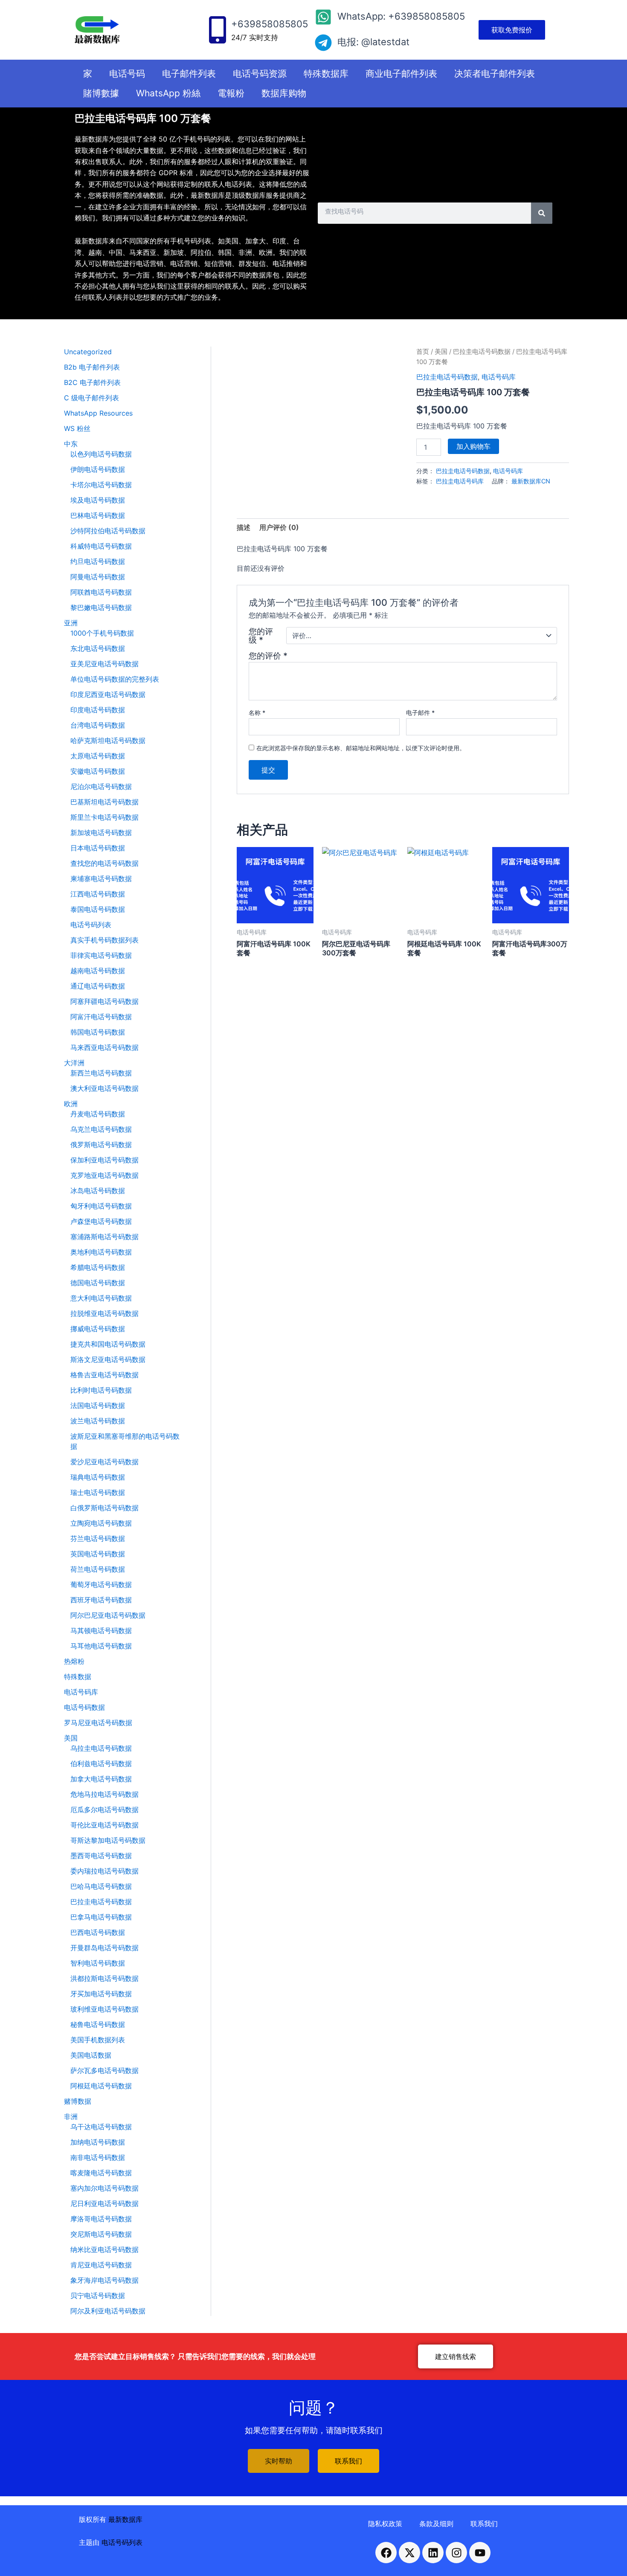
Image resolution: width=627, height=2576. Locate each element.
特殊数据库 (326, 74)
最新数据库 (125, 2519)
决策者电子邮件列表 (495, 74)
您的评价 (268, 656)
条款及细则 (436, 2524)
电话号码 (127, 74)
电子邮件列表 (189, 74)
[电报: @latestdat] (323, 43)
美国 (441, 352)
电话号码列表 (122, 2542)
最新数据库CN (531, 481)
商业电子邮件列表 (401, 74)
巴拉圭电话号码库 (460, 481)
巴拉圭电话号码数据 (482, 352)
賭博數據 (101, 93)
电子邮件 (420, 713)
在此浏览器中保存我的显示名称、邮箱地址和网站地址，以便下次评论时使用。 (361, 748)
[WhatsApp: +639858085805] (323, 17)
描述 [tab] (244, 527)
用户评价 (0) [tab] (279, 527)
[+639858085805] (218, 30)
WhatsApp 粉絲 (168, 93)
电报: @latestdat (373, 42)
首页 (423, 352)
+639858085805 (270, 24)
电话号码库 (499, 377)
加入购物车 (473, 446)
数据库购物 (284, 93)
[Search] (542, 213)
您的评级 (261, 636)
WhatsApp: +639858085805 (401, 16)
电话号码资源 (260, 74)
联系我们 (484, 2524)
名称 (257, 713)
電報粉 (231, 93)
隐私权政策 (385, 2524)
